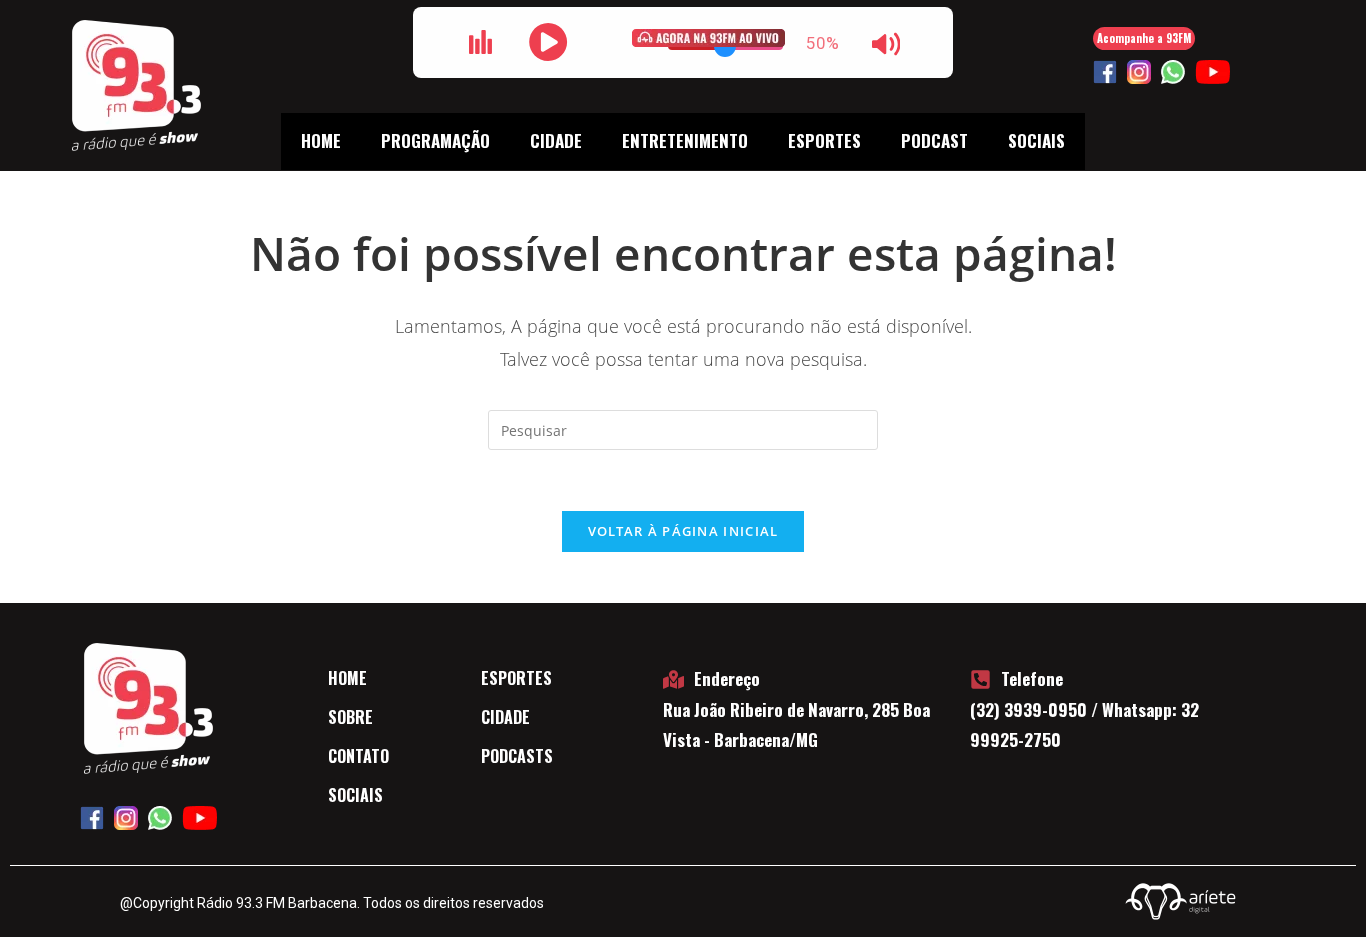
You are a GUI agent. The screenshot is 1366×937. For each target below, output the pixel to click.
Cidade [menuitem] (556, 140)
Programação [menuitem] (435, 140)
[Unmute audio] (886, 44)
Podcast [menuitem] (934, 140)
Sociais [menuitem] (1036, 140)
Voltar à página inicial (683, 531)
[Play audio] (548, 42)
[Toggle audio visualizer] (480, 42)
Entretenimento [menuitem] (685, 140)
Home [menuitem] (321, 140)
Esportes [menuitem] (824, 140)
